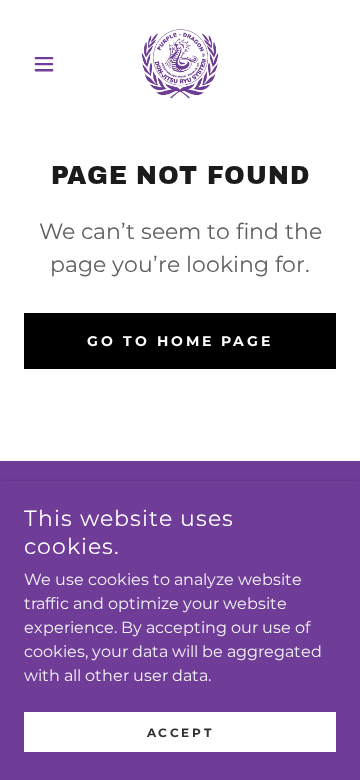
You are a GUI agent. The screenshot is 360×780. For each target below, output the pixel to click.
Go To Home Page (180, 341)
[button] (47, 64)
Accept (180, 732)
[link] (180, 64)
